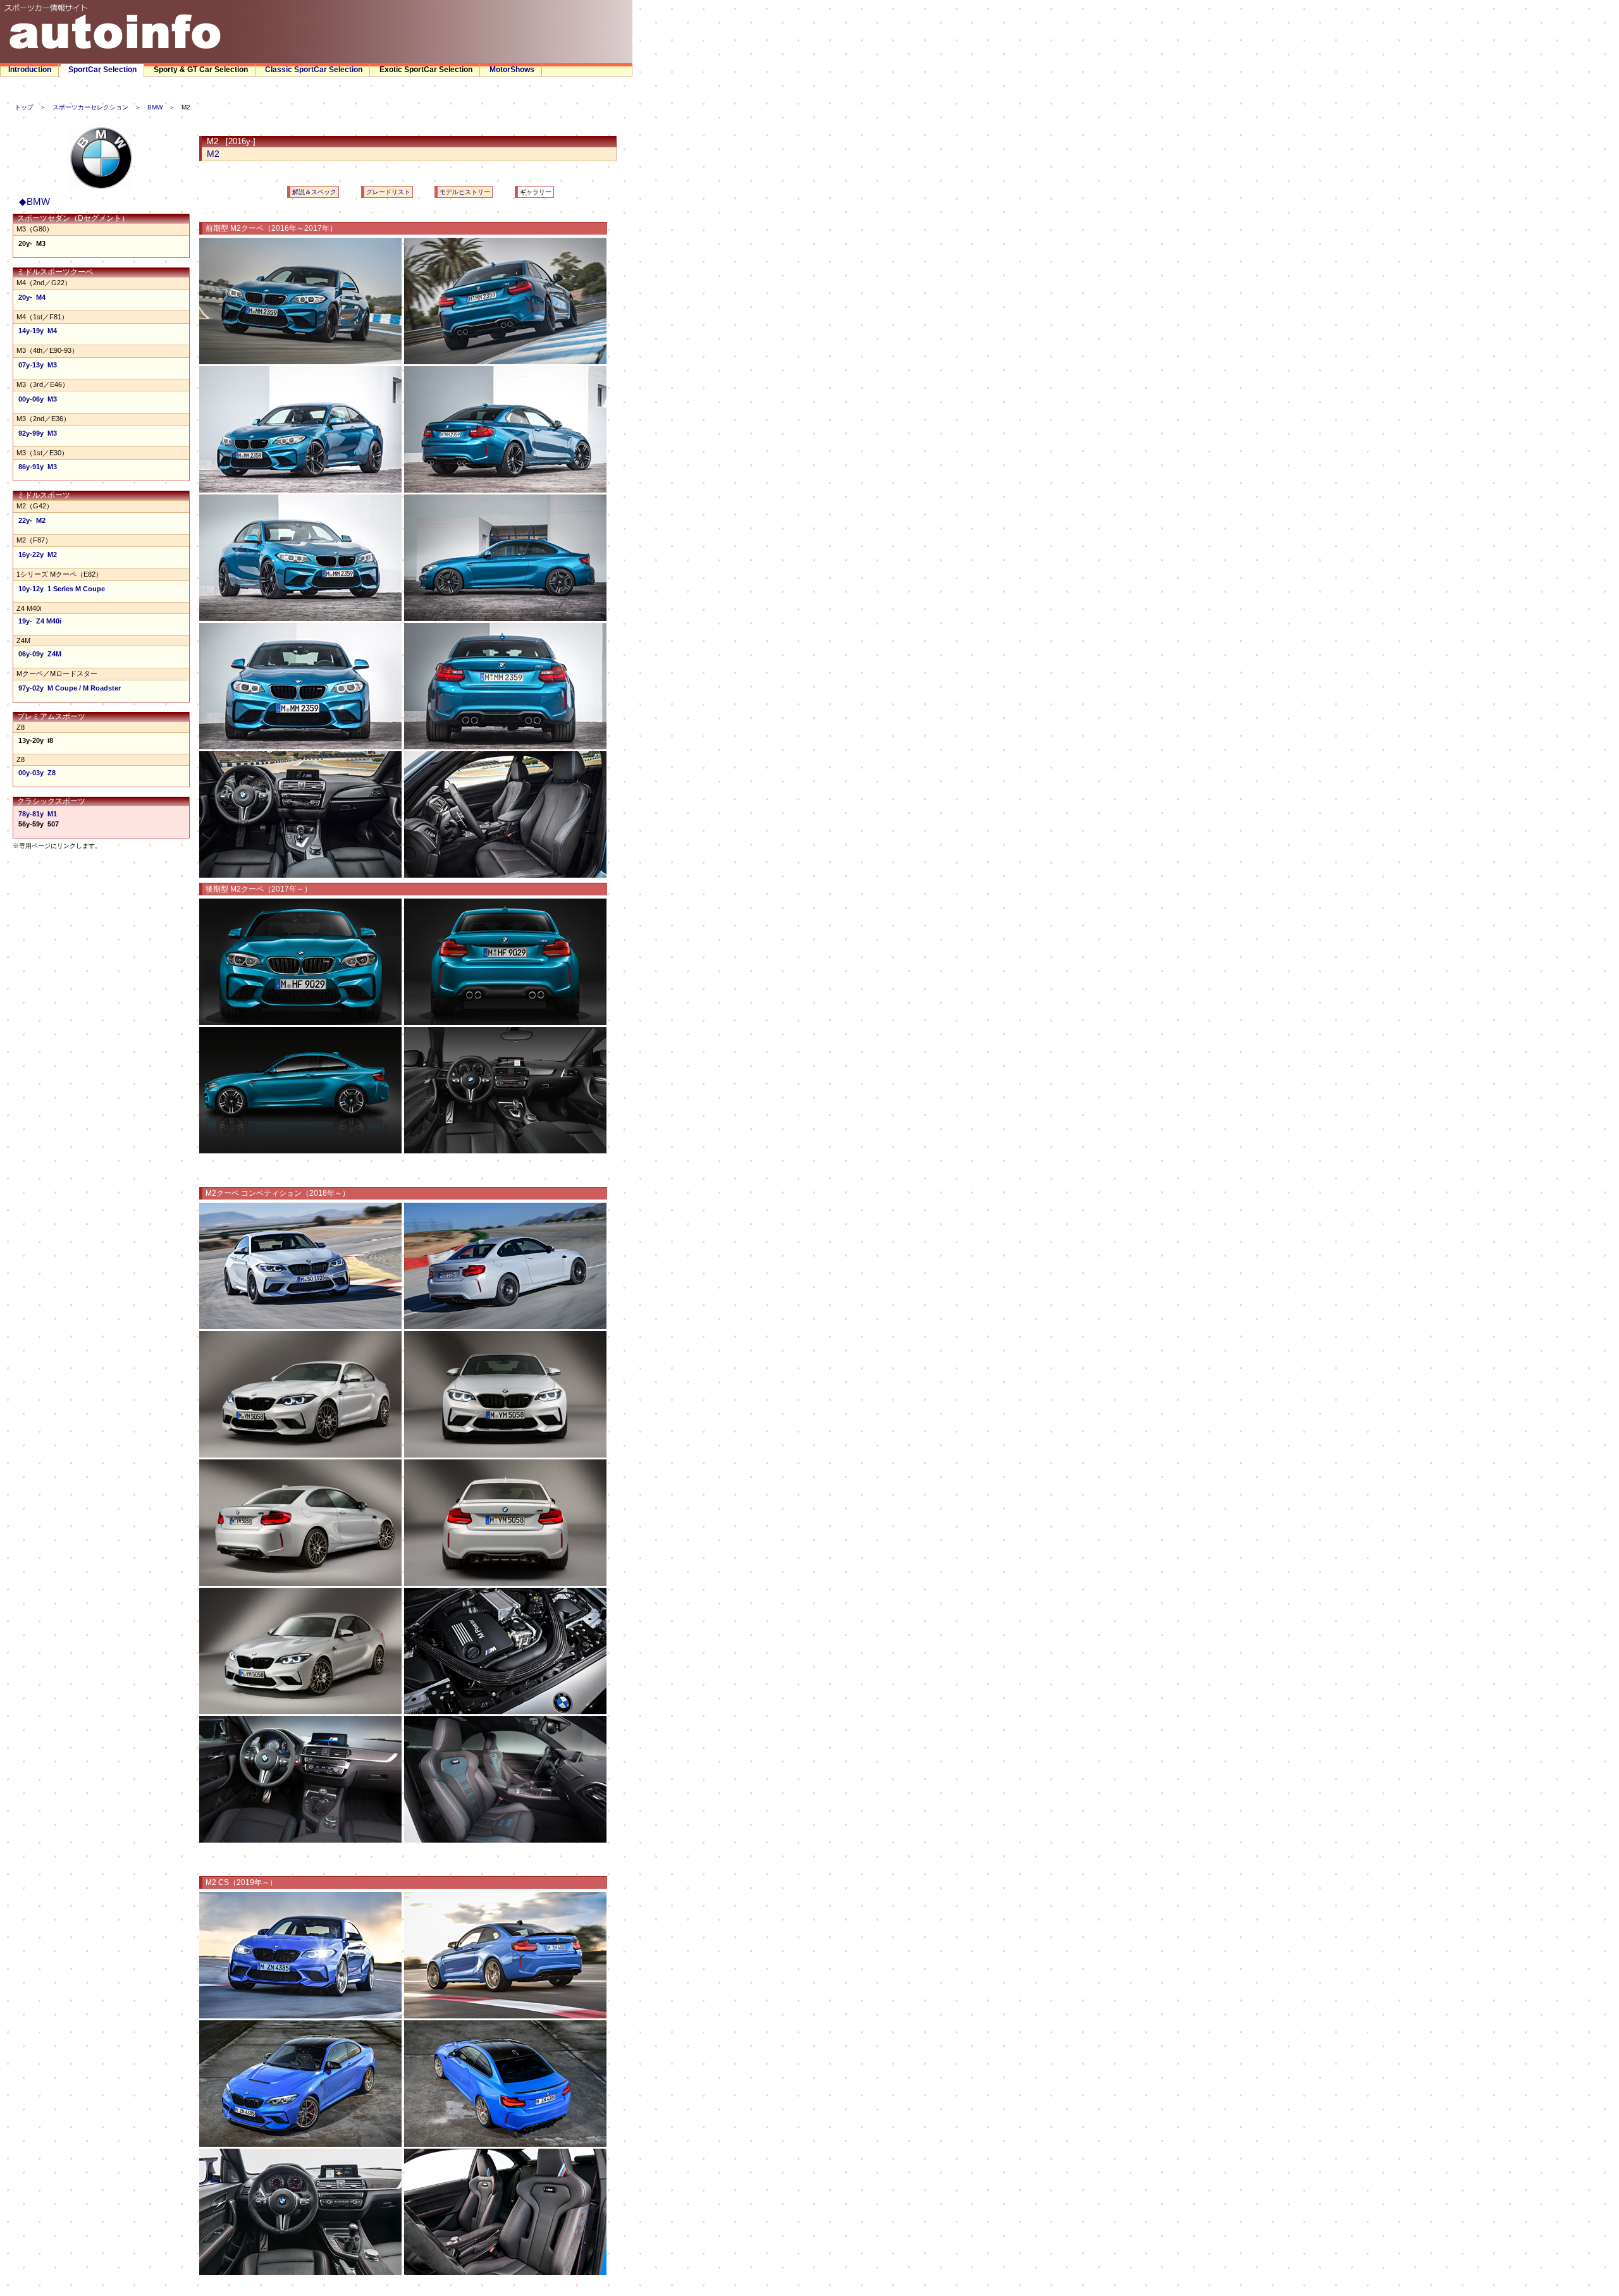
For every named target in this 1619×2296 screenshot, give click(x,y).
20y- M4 (32, 297)
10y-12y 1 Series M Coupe (62, 589)
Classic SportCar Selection (314, 70)
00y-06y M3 (38, 399)
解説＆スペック (314, 192)
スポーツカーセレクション (90, 107)
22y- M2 (32, 520)
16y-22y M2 (38, 555)
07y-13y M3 (38, 365)
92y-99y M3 (38, 433)
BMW (155, 107)
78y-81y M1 (38, 814)
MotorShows (512, 70)
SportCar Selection (102, 70)
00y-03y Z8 (37, 773)
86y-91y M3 (38, 467)
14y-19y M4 (38, 331)
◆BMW (34, 201)
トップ (24, 107)
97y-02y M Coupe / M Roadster (70, 688)
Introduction (30, 70)
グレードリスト (388, 192)
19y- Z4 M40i (40, 621)
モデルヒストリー (465, 192)
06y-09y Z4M (40, 654)
